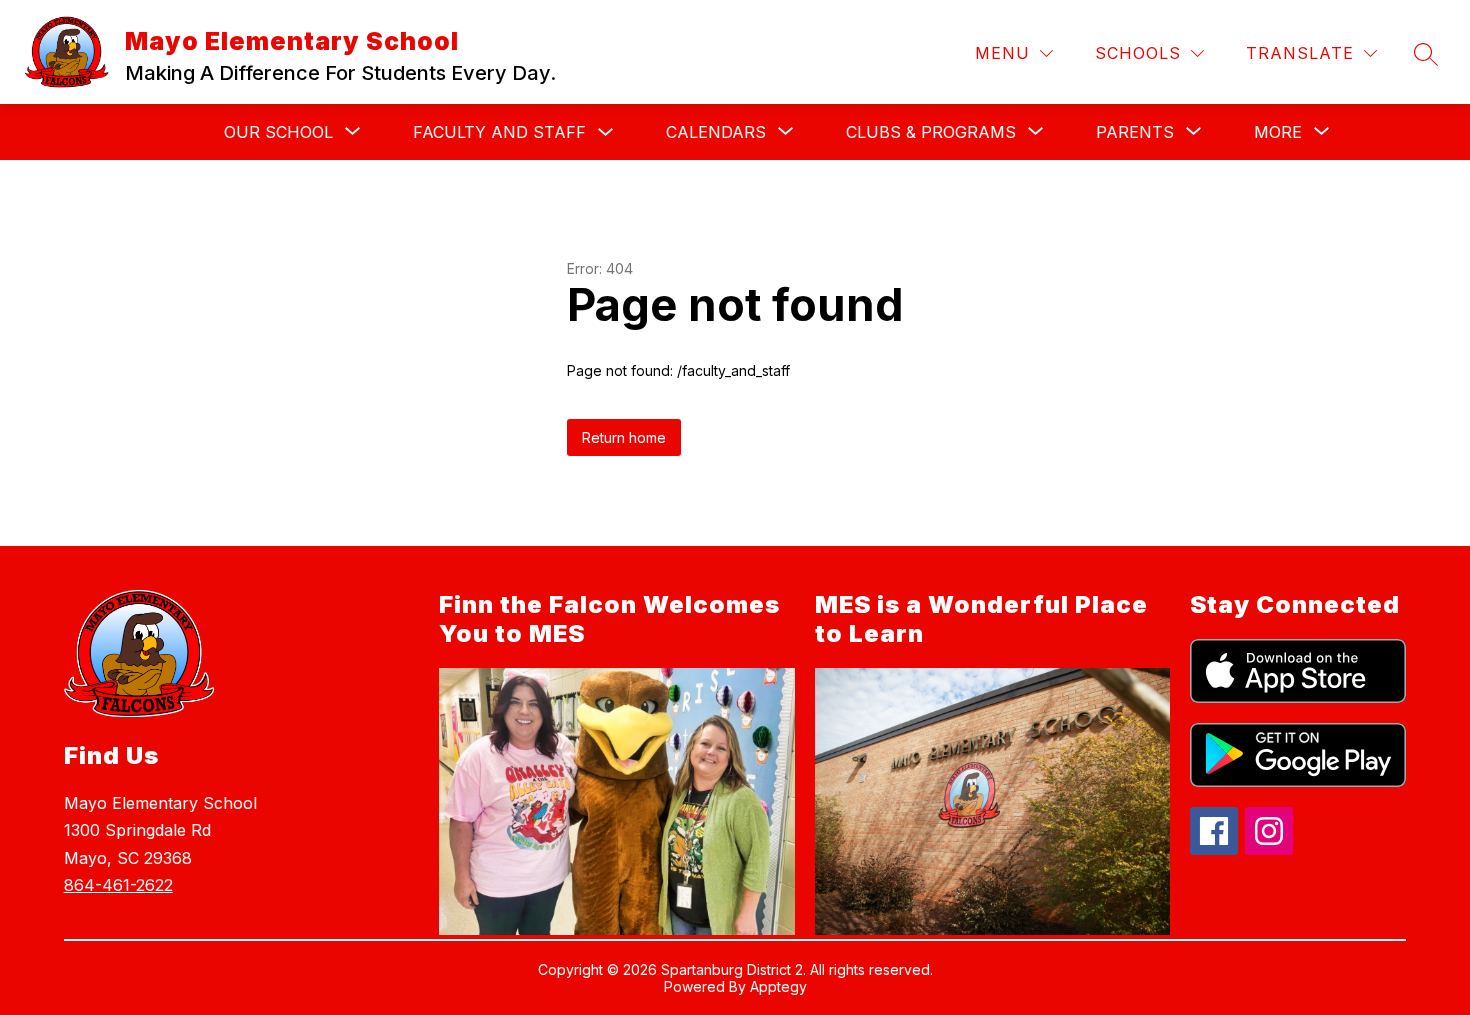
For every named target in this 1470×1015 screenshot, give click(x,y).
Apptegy (778, 986)
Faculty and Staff (499, 132)
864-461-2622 (118, 885)
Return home (624, 437)
